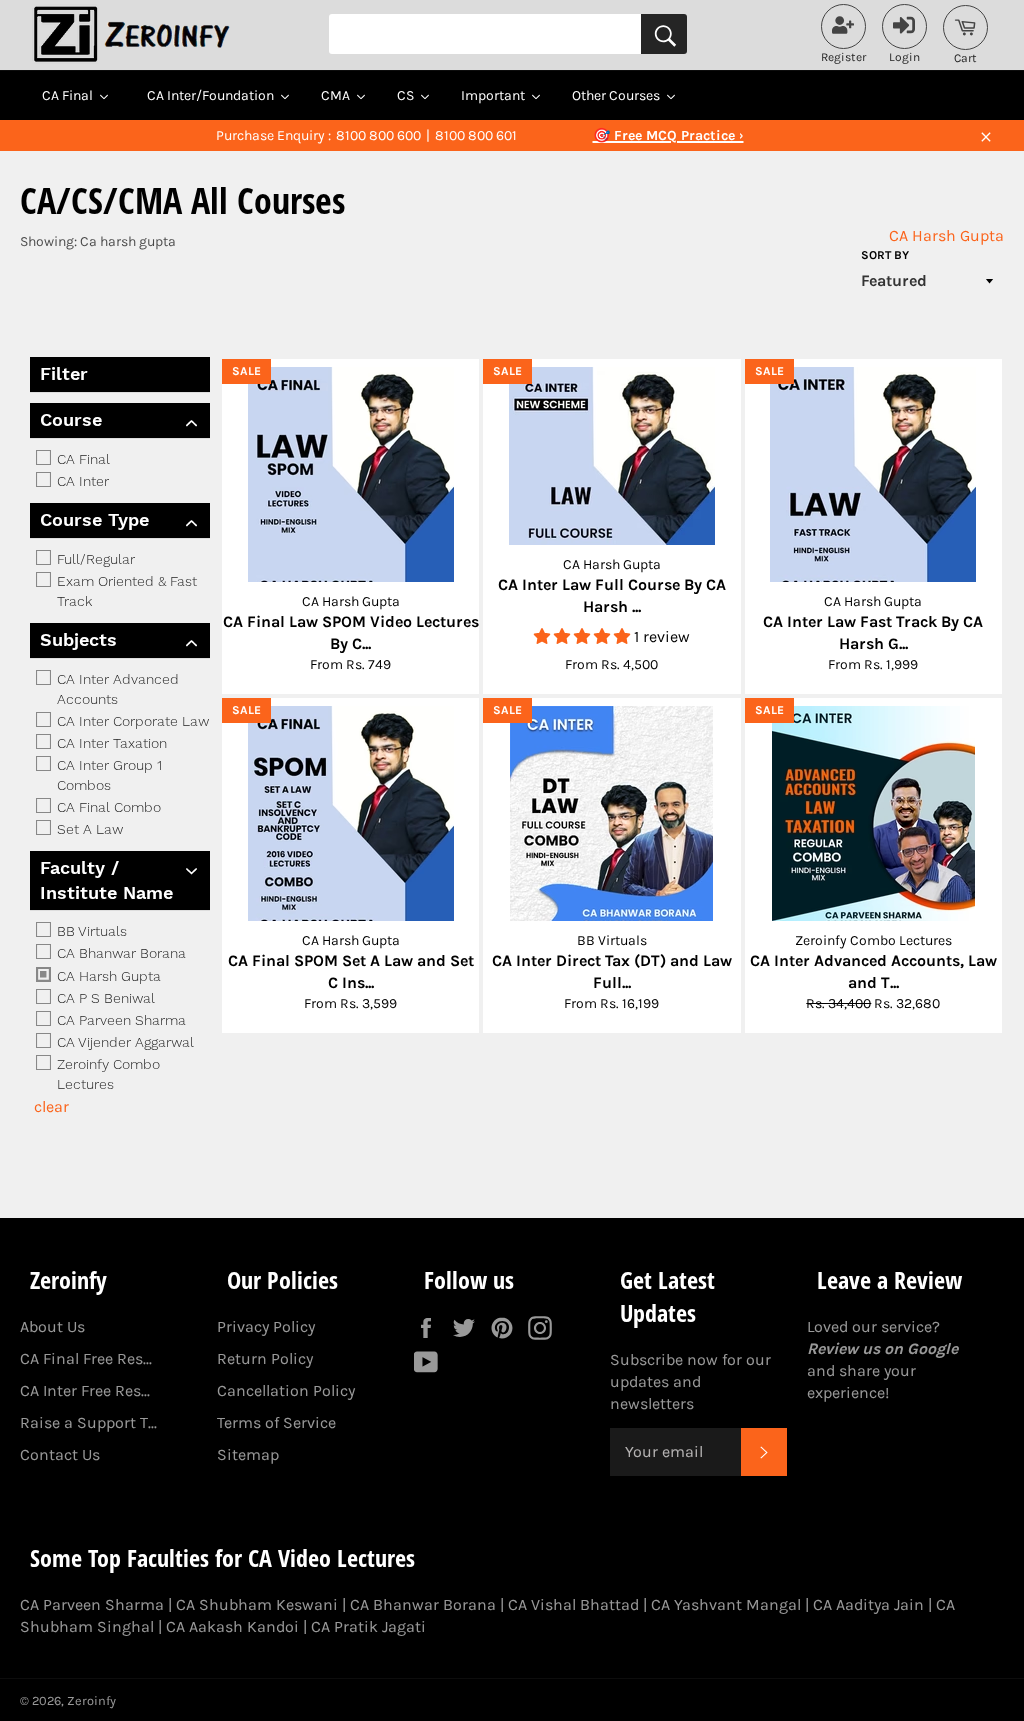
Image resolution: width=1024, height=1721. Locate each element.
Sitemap (248, 1454)
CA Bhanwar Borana (119, 954)
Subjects (78, 639)
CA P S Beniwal (104, 998)
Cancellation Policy (286, 1390)
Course (71, 419)
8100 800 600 (378, 135)
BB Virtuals (90, 931)
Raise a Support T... (88, 1422)
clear (51, 1106)
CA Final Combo (107, 807)
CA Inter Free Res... (85, 1390)
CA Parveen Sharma (119, 1020)
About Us (52, 1326)
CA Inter (81, 481)
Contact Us (60, 1454)
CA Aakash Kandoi (232, 1626)
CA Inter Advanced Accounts (116, 689)
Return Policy (265, 1358)
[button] (584, 636)
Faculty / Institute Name (106, 880)
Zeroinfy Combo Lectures (106, 1074)
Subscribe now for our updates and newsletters (690, 1381)
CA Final (81, 459)
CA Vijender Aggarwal (123, 1042)
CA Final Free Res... (86, 1358)
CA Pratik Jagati (368, 1626)
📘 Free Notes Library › (668, 135)
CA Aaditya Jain (868, 1604)
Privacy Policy (266, 1326)
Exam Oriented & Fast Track (125, 591)
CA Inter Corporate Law (131, 721)
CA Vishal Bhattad (573, 1604)
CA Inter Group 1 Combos (107, 775)
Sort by (885, 255)
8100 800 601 (476, 135)
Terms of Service (276, 1422)
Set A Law (88, 829)
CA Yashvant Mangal (726, 1604)
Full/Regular (94, 559)
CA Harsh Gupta (946, 235)
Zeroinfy (91, 1700)
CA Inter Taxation (110, 743)
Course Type (94, 519)
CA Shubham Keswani (257, 1604)
